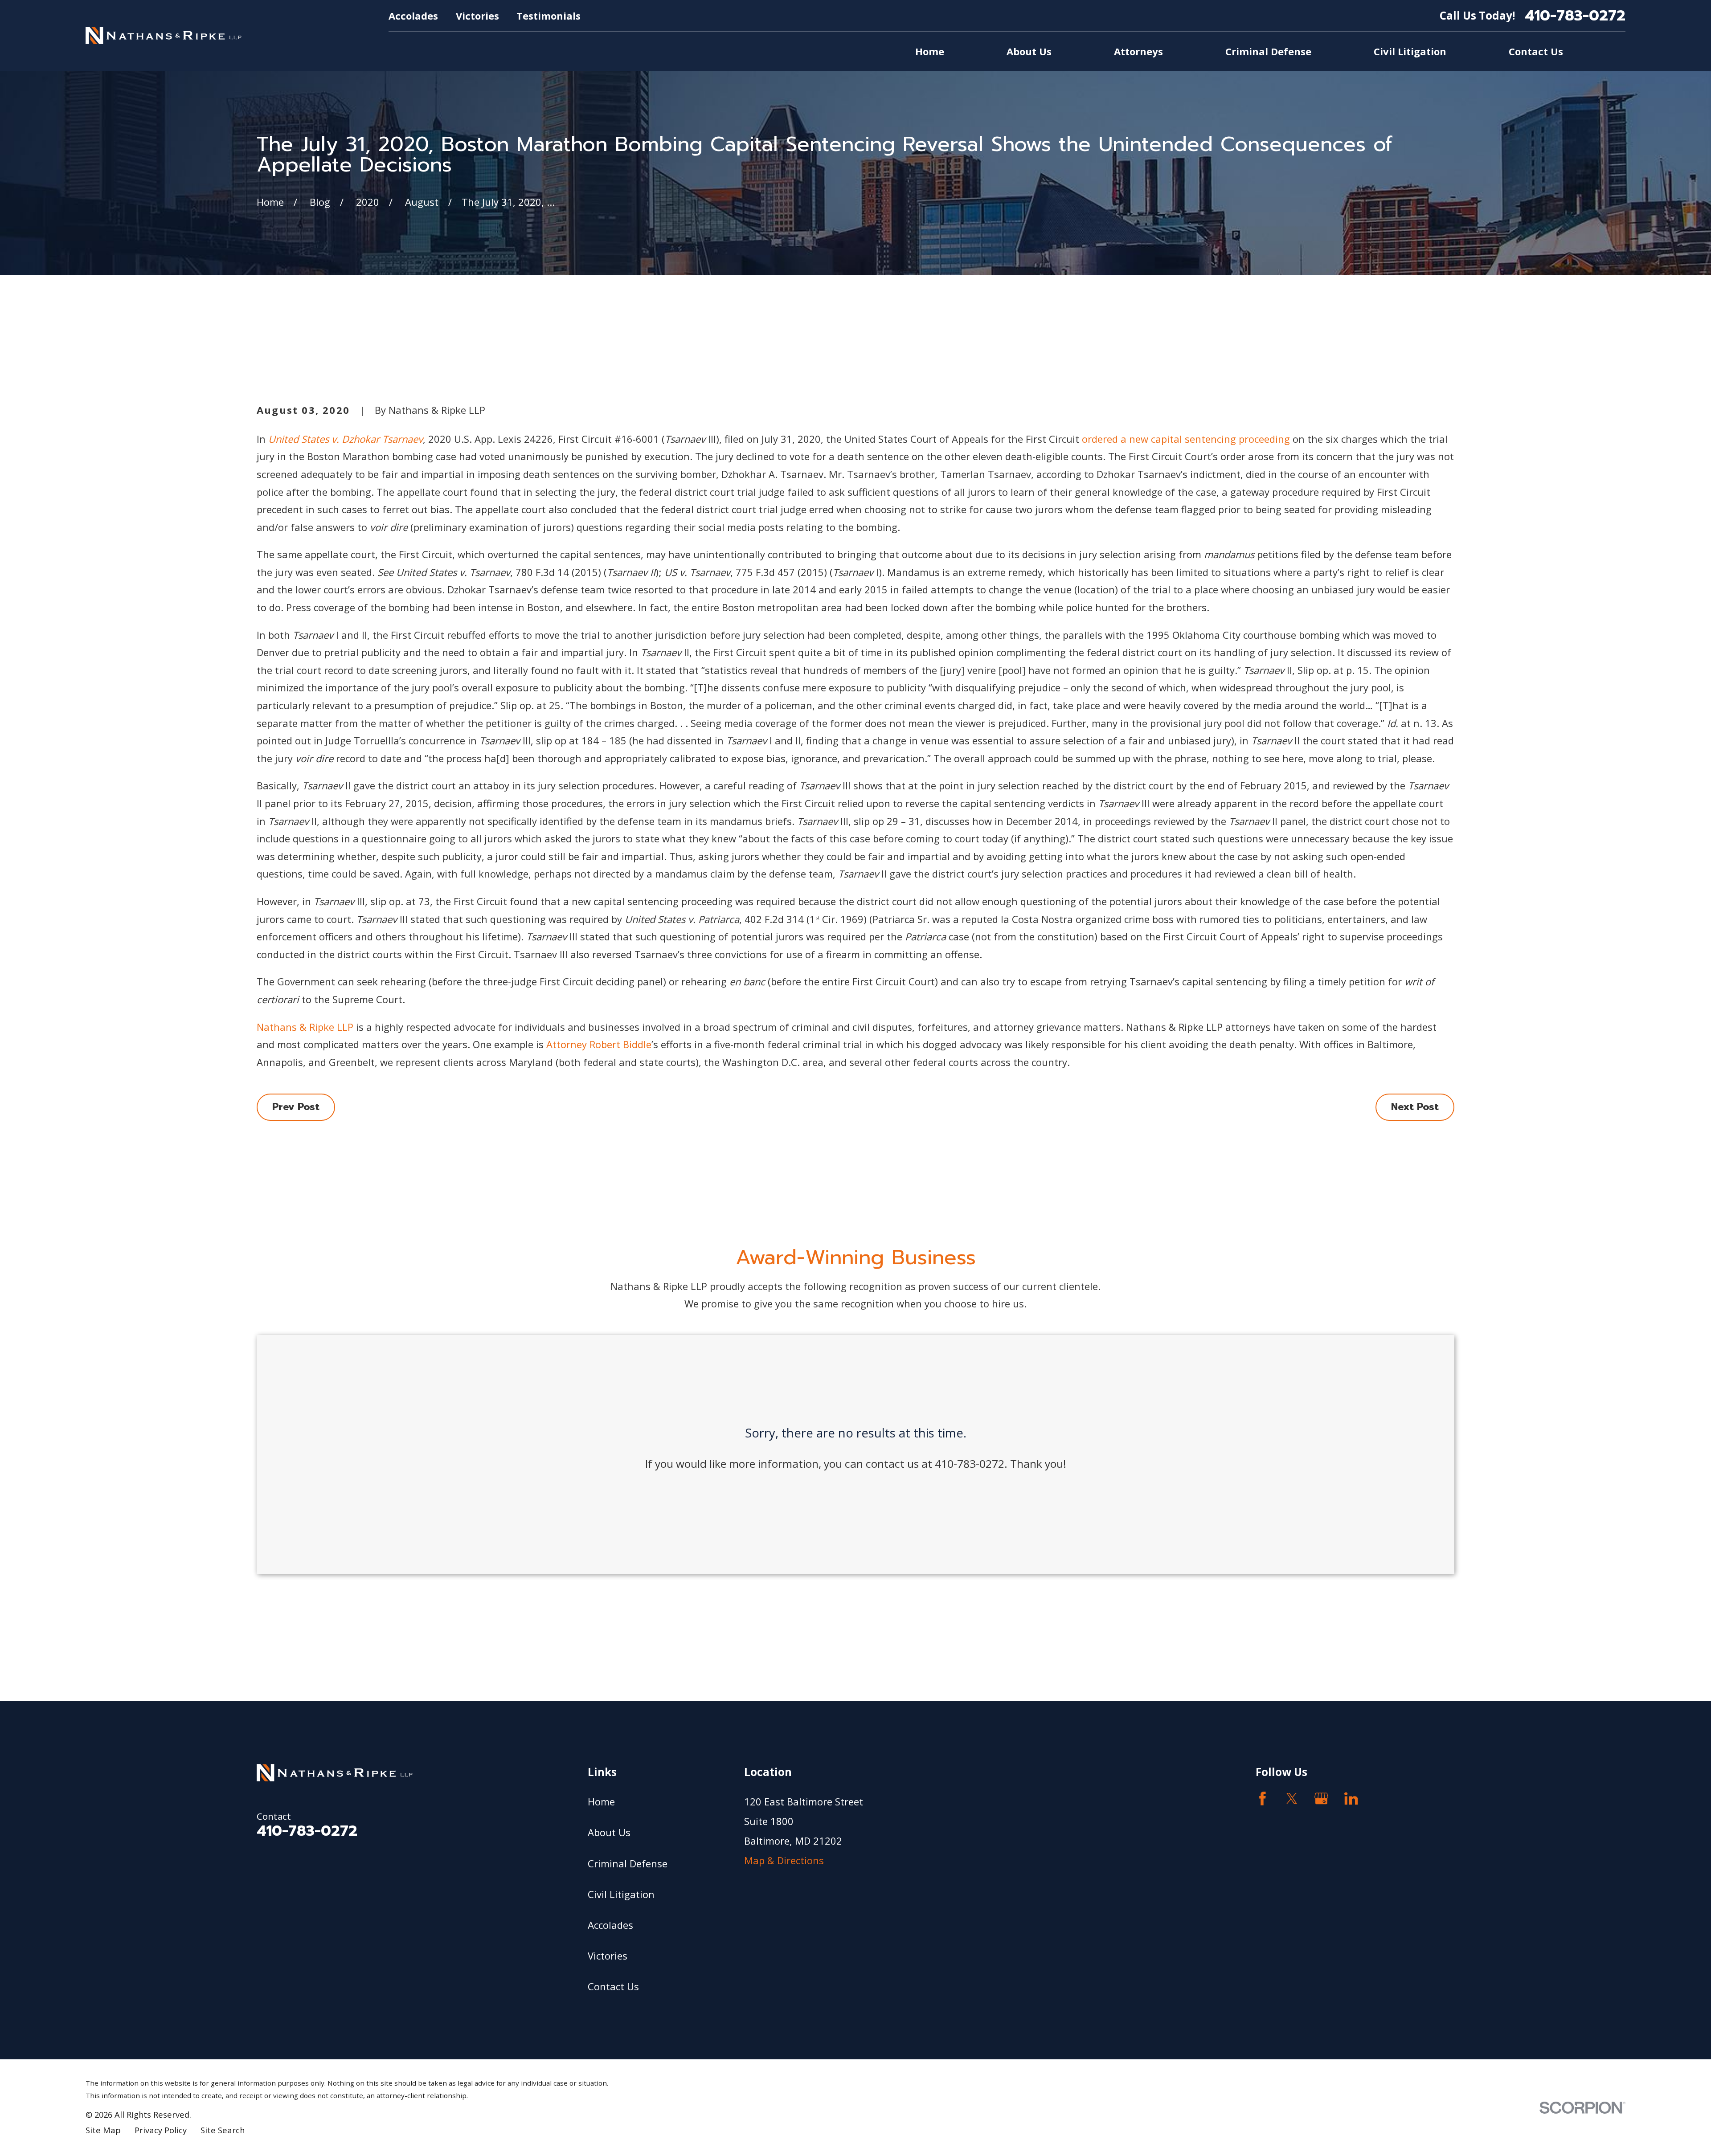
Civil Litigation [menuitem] (1410, 51)
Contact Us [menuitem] (1536, 51)
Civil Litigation (621, 1894)
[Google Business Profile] (1321, 1799)
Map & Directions (784, 1860)
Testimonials (549, 16)
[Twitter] (1292, 1799)
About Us (609, 1832)
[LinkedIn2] (1351, 1799)
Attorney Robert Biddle (599, 1044)
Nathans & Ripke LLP (305, 1027)
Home (601, 1801)
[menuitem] (103, 2130)
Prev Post (296, 1107)
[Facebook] (1263, 1799)
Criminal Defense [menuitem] (1268, 51)
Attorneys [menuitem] (1138, 51)
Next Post (1415, 1107)
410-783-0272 (1575, 16)
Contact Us (613, 1986)
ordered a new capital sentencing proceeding (1186, 439)
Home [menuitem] (930, 51)
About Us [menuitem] (1029, 51)
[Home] (164, 35)
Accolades (413, 16)
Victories (477, 16)
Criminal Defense (628, 1863)
